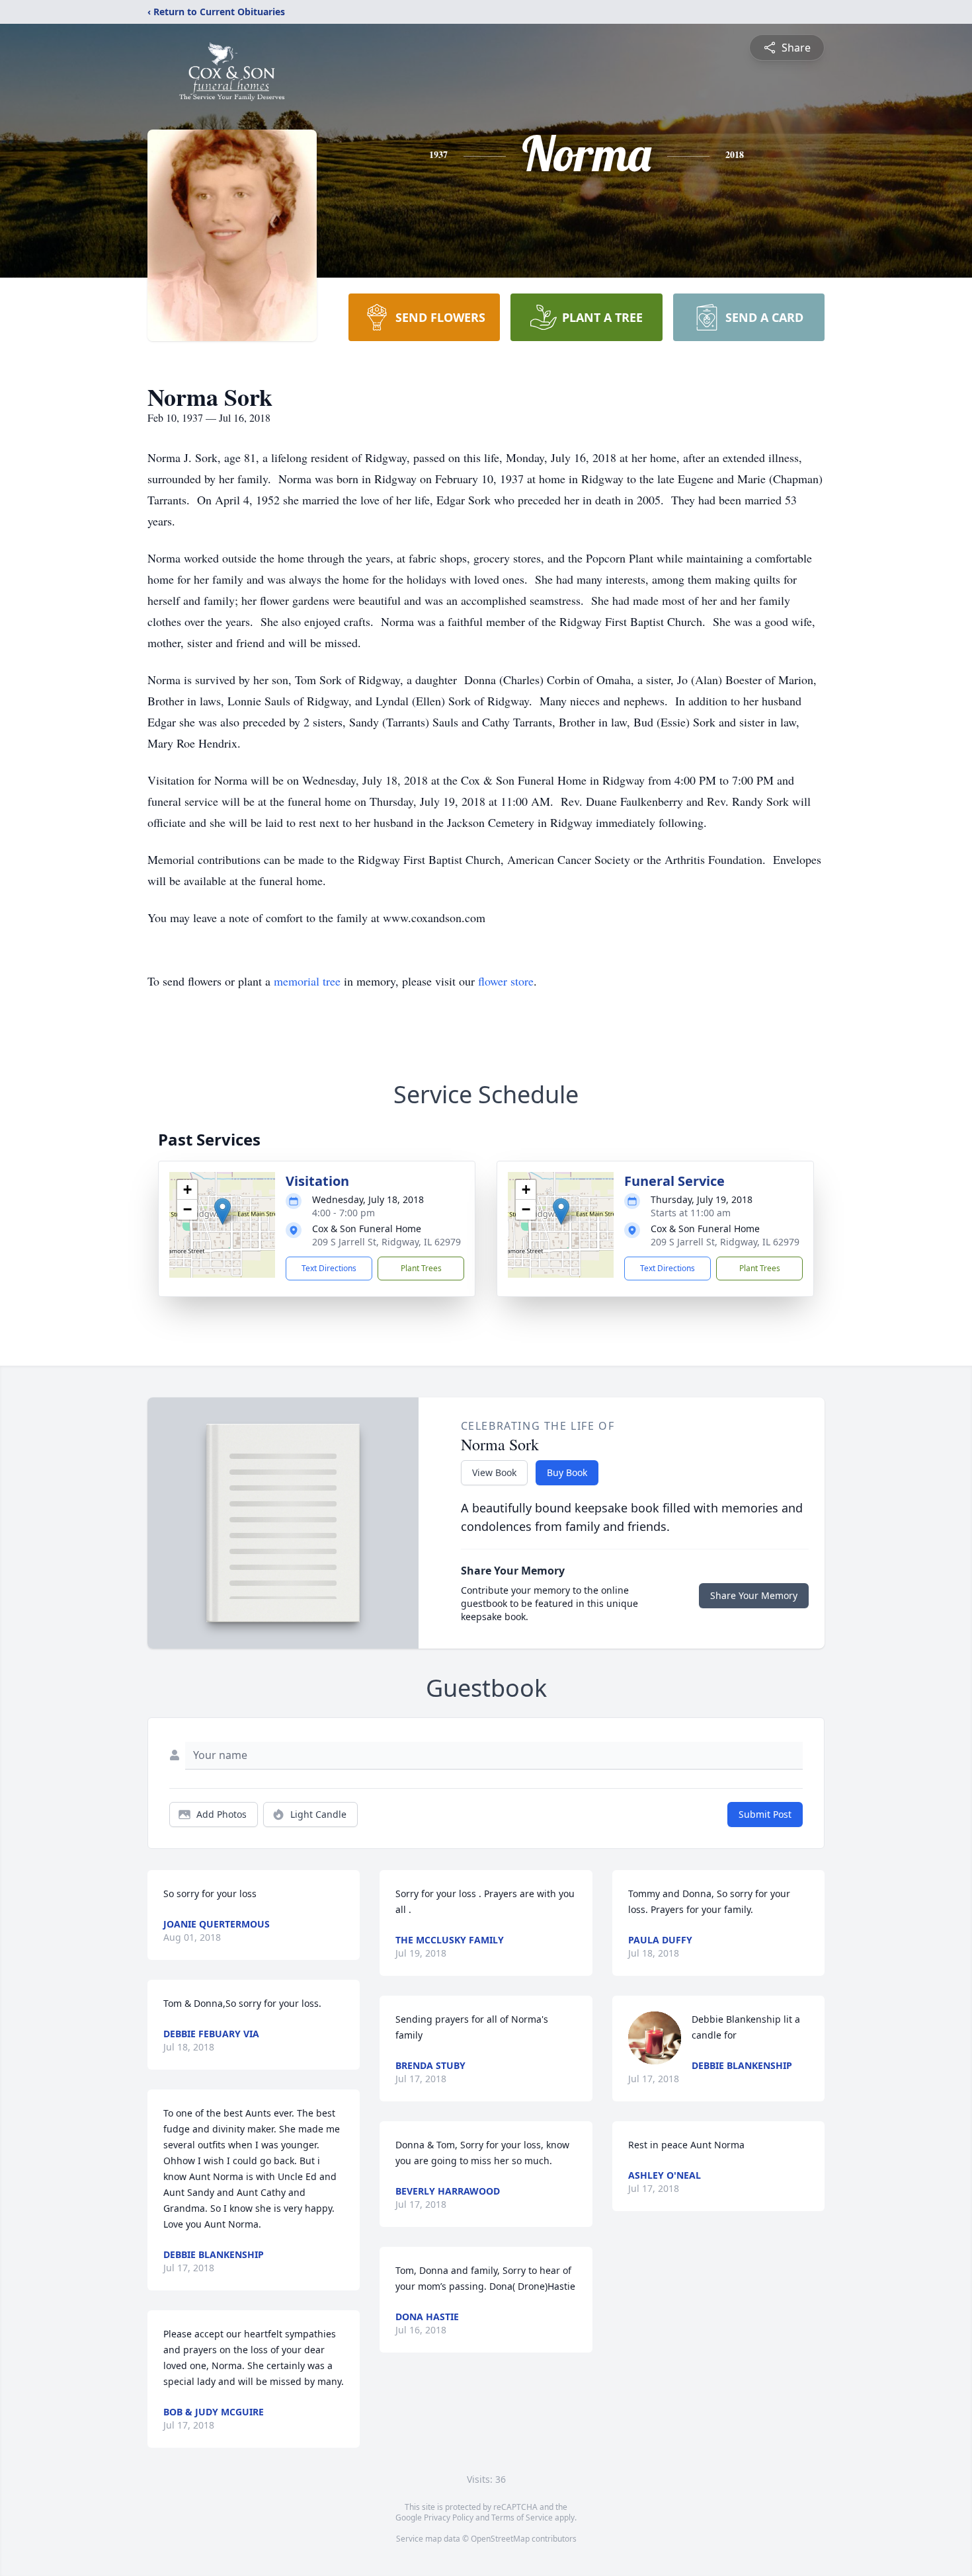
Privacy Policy (449, 2517)
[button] (223, 1211)
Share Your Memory (754, 1595)
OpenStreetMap (500, 2539)
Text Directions (329, 1268)
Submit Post (765, 1814)
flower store (506, 981)
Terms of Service (522, 2517)
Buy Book (567, 1472)
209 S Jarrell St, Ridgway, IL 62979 (386, 1242)
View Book (494, 1472)
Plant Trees (421, 1268)
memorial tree (307, 981)
